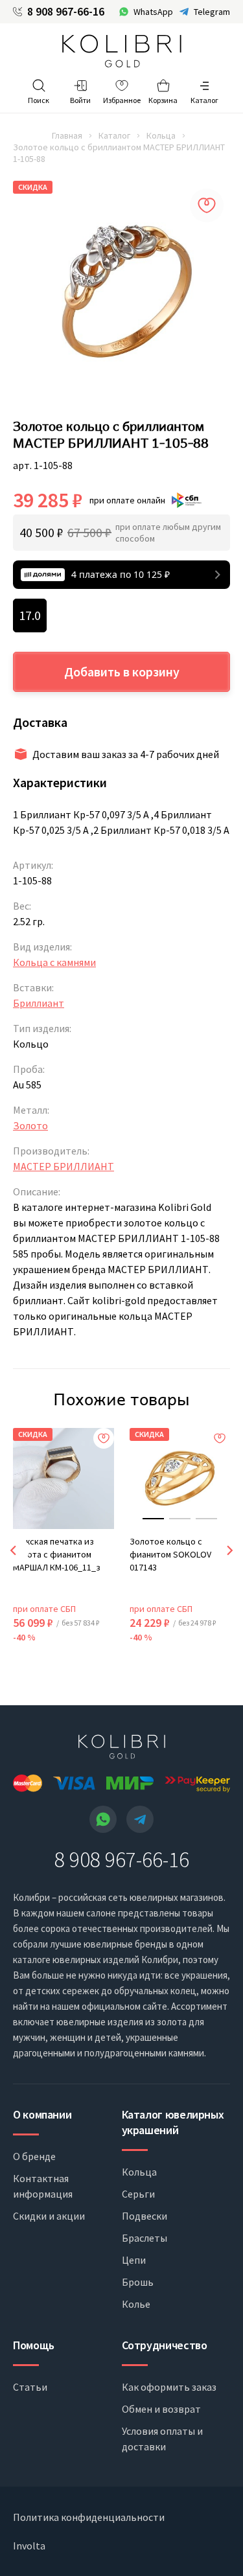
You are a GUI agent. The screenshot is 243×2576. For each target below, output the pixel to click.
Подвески (145, 2216)
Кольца (161, 135)
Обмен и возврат (161, 2409)
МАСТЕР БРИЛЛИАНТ (64, 1166)
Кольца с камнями (54, 962)
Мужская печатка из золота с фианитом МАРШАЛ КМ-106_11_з (57, 1554)
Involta (29, 2546)
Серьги (138, 2194)
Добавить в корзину (122, 672)
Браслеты (145, 2238)
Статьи (30, 2387)
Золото (30, 1125)
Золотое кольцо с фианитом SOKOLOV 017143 (170, 1554)
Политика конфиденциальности (89, 2517)
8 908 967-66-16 (66, 12)
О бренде (34, 2156)
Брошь (138, 2282)
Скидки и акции (49, 2216)
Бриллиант (39, 1003)
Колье (136, 2304)
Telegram (212, 12)
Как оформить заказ (169, 2387)
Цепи (134, 2260)
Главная (67, 135)
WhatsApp (153, 12)
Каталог (114, 135)
